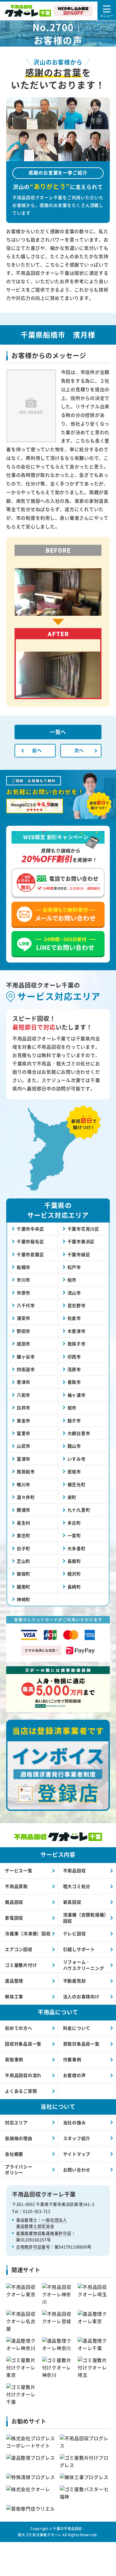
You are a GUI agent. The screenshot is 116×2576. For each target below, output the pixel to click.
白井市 (24, 1408)
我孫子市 (77, 1344)
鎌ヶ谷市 (26, 1357)
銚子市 (74, 1420)
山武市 (24, 1446)
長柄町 (74, 1587)
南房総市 (26, 1471)
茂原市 (74, 1369)
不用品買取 (16, 1886)
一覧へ (58, 732)
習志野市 (77, 1305)
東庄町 (24, 1535)
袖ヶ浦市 (77, 1395)
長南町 (74, 1561)
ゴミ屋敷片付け (21, 1965)
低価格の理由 (19, 2138)
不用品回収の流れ (23, 2075)
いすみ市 (77, 1459)
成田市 (24, 1344)
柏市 (72, 1280)
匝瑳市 (74, 1471)
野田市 (24, 1331)
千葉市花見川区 (83, 1229)
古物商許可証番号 (33, 2247)
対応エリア (16, 2122)
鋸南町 (24, 1587)
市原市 (24, 1293)
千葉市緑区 (79, 1254)
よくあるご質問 (21, 2091)
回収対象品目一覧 (23, 2044)
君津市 (24, 1382)
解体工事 (14, 1996)
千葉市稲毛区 (30, 1241)
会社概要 (14, 2154)
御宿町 (24, 1574)
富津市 (24, 1459)
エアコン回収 (19, 1949)
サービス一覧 (19, 1870)
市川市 (24, 1280)
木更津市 (77, 1331)
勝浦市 (24, 1510)
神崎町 (24, 1599)
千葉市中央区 (30, 1229)
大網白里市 (79, 1433)
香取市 (74, 1382)
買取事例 (14, 2059)
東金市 (24, 1420)
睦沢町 (74, 1574)
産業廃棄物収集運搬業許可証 (44, 2233)
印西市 (74, 1357)
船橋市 (24, 1267)
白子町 (24, 1548)
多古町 (74, 1523)
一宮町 (74, 1535)
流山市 (74, 1293)
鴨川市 (24, 1484)
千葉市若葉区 (30, 1254)
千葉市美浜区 (81, 1241)
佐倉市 (74, 1318)
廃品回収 (14, 1902)
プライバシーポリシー (19, 2170)
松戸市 (74, 1267)
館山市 (74, 1446)
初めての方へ (19, 2028)
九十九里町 (79, 1510)
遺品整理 (14, 1981)
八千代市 (26, 1305)
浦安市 (24, 1318)
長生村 (24, 1523)
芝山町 (24, 1561)
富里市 (24, 1433)
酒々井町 (26, 1497)
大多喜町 (77, 1548)
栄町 (72, 1497)
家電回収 (14, 1918)
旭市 (72, 1408)
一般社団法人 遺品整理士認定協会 (42, 2223)
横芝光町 (77, 1484)
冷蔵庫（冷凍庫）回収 (28, 1933)
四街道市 (26, 1369)
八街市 (24, 1395)
